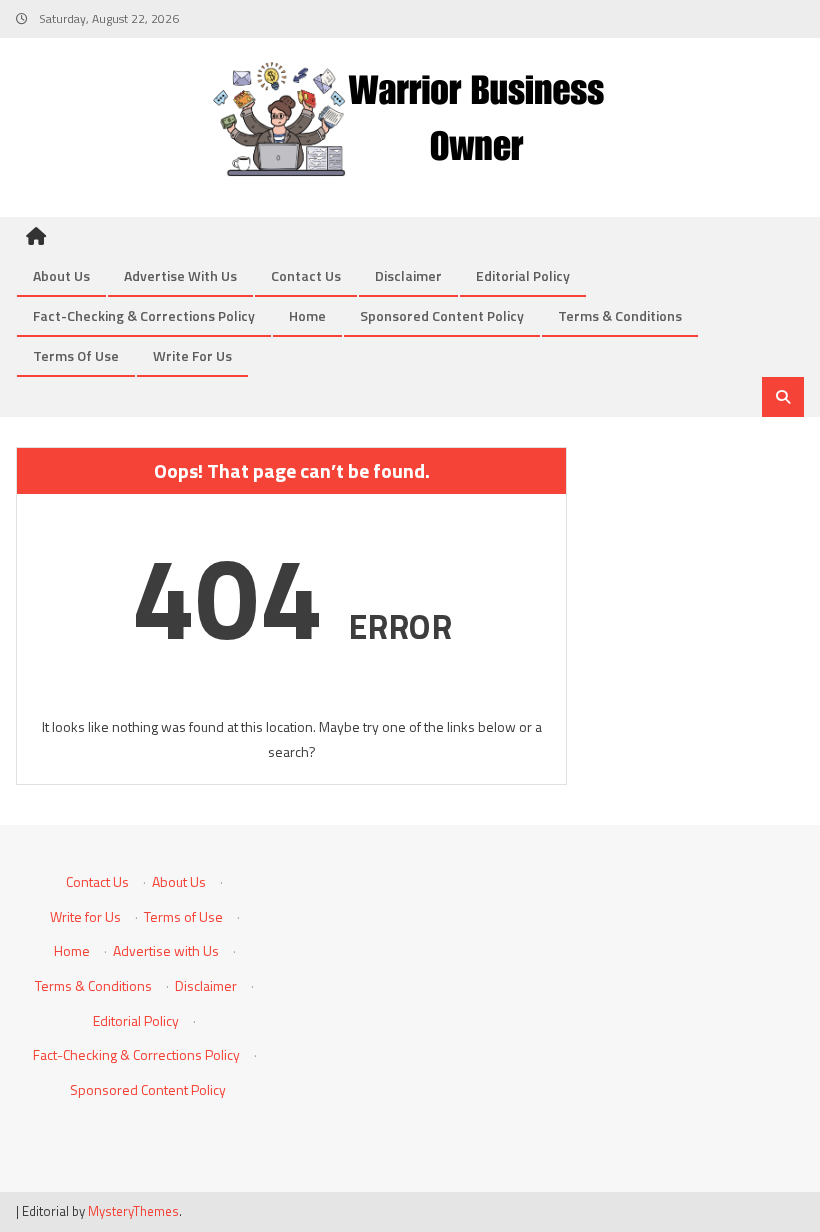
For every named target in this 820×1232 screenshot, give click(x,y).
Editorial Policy (523, 275)
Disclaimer (408, 275)
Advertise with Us (180, 275)
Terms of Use (76, 355)
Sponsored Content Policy (442, 315)
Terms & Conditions (620, 315)
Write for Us (192, 355)
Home (307, 315)
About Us (61, 275)
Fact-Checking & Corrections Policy (144, 315)
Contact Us (306, 275)
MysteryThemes (133, 1211)
